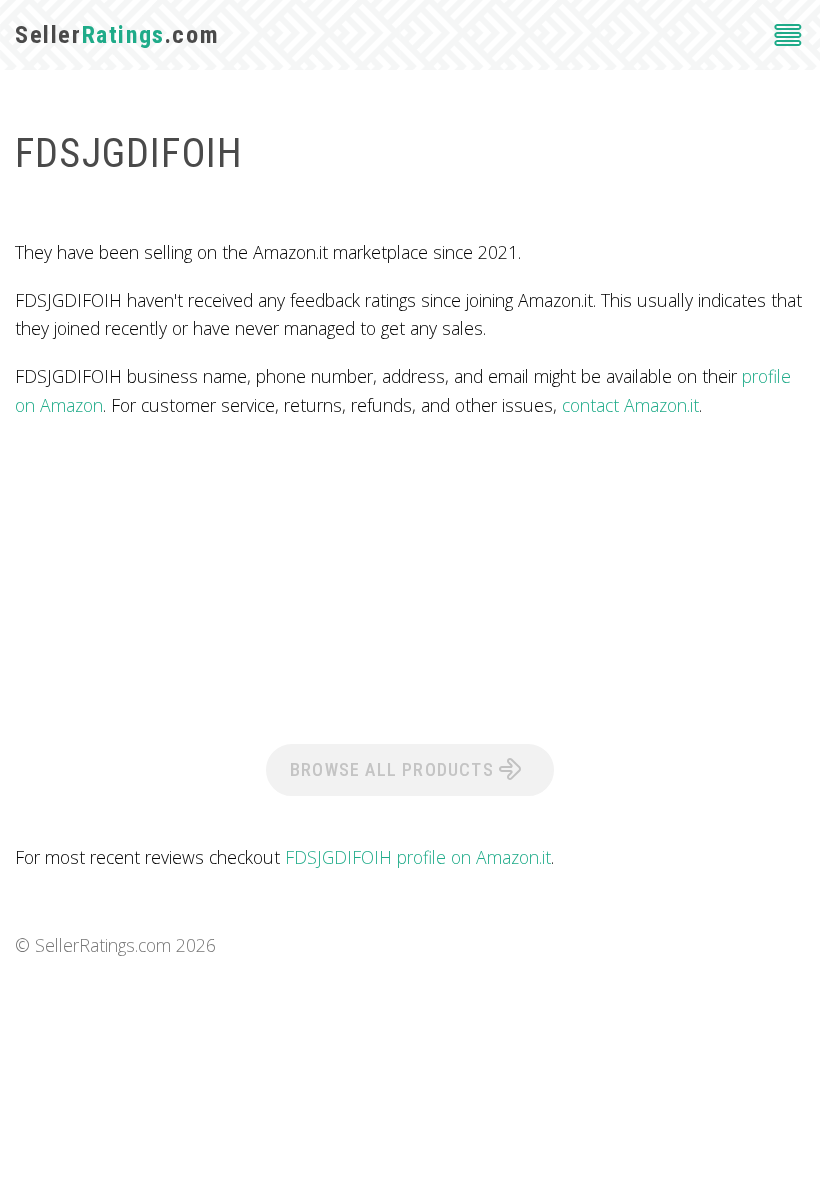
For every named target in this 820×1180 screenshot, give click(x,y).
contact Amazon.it (630, 405)
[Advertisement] (410, 579)
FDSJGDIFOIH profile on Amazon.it (418, 857)
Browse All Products (394, 769)
